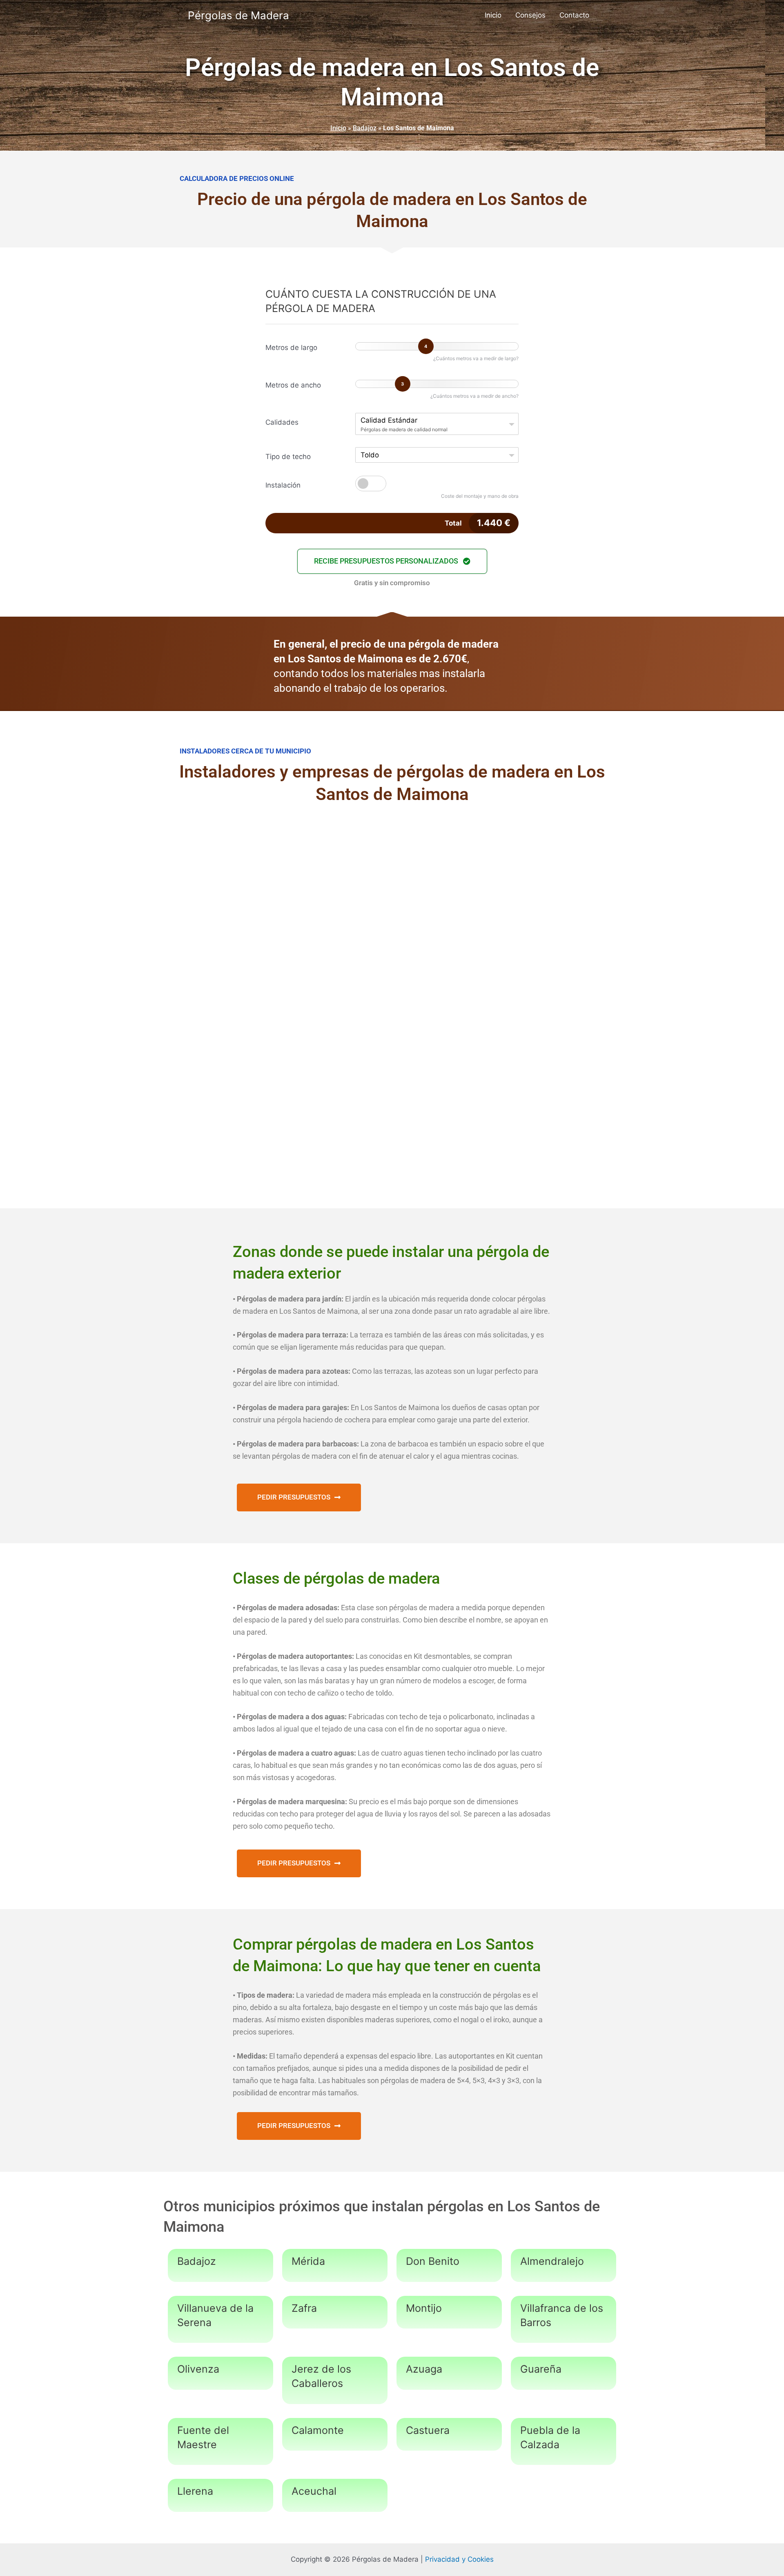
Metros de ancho (293, 385)
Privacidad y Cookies (459, 2559)
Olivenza (198, 2369)
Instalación (283, 485)
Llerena (195, 2491)
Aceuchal (314, 2491)
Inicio (493, 15)
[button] (392, 561)
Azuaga (424, 2369)
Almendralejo (552, 2261)
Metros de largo (291, 348)
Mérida (308, 2261)
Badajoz (365, 128)
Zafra (304, 2308)
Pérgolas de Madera (238, 15)
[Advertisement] (392, 880)
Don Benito (433, 2261)
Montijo (424, 2308)
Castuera (428, 2430)
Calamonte (318, 2430)
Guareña (541, 2369)
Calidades (282, 422)
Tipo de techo (288, 457)
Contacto (574, 15)
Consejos (530, 15)
